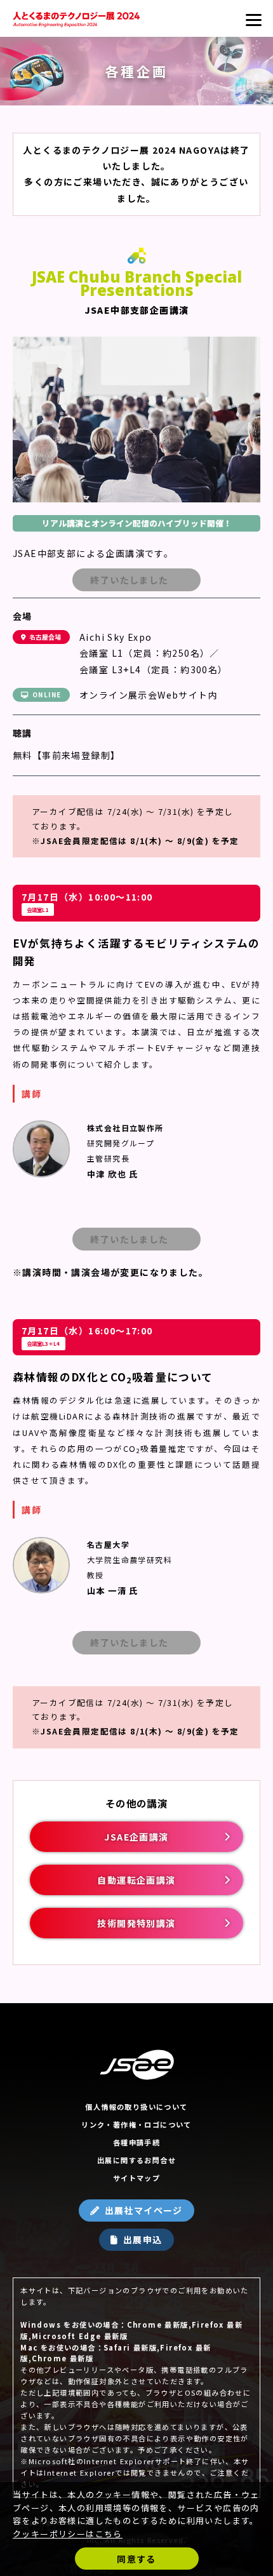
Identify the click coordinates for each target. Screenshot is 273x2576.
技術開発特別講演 (136, 1923)
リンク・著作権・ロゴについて (136, 2124)
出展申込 (143, 2239)
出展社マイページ (144, 2210)
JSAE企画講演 (136, 1837)
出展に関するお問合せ (136, 2160)
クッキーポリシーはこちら (68, 2534)
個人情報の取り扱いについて (136, 2107)
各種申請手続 (136, 2142)
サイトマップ (136, 2178)
